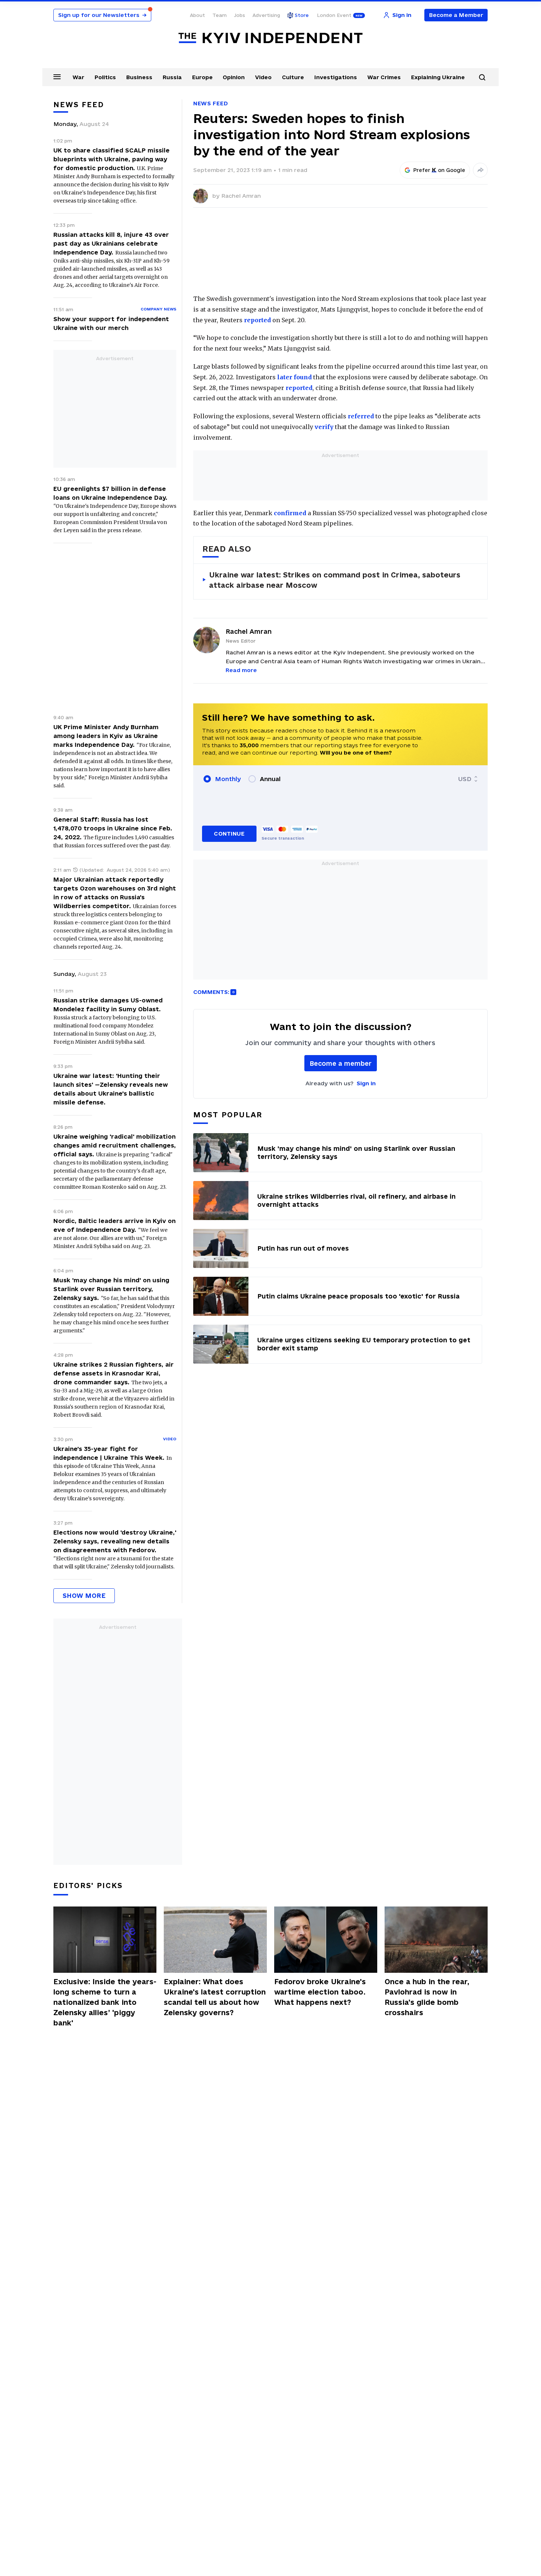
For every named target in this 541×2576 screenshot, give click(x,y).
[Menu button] (57, 77)
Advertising (266, 15)
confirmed (290, 513)
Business (139, 77)
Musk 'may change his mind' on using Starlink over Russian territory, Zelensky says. (111, 1289)
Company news (158, 309)
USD (465, 779)
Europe (202, 77)
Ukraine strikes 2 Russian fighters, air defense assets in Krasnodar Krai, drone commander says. (114, 1373)
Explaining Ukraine (438, 77)
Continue (229, 834)
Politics (105, 77)
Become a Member (456, 15)
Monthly (228, 779)
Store (302, 15)
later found (294, 377)
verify (324, 427)
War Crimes (384, 77)
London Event (334, 15)
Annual (270, 779)
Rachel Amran (241, 196)
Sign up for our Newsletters (102, 15)
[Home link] (270, 38)
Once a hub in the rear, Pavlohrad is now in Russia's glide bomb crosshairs (427, 1997)
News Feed (211, 103)
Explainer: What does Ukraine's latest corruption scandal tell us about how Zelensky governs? (215, 1997)
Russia (172, 77)
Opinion (234, 77)
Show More (84, 1595)
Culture (293, 77)
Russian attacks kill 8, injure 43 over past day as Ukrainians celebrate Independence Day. (111, 243)
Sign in (366, 1083)
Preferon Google (439, 170)
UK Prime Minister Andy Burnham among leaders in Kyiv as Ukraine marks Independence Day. (106, 736)
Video (263, 77)
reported (257, 320)
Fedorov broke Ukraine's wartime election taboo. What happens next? (320, 1992)
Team (220, 15)
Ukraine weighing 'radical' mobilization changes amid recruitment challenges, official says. (115, 1145)
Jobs (240, 15)
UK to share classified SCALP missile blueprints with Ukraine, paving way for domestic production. (112, 159)
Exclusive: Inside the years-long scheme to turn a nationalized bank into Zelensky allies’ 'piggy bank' (105, 2002)
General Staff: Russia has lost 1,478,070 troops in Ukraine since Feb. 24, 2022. (113, 828)
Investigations (336, 77)
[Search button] (482, 77)
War (78, 77)
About (197, 15)
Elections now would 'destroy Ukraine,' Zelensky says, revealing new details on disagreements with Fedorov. (115, 1541)
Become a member (341, 1063)
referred (361, 416)
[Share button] (480, 170)
